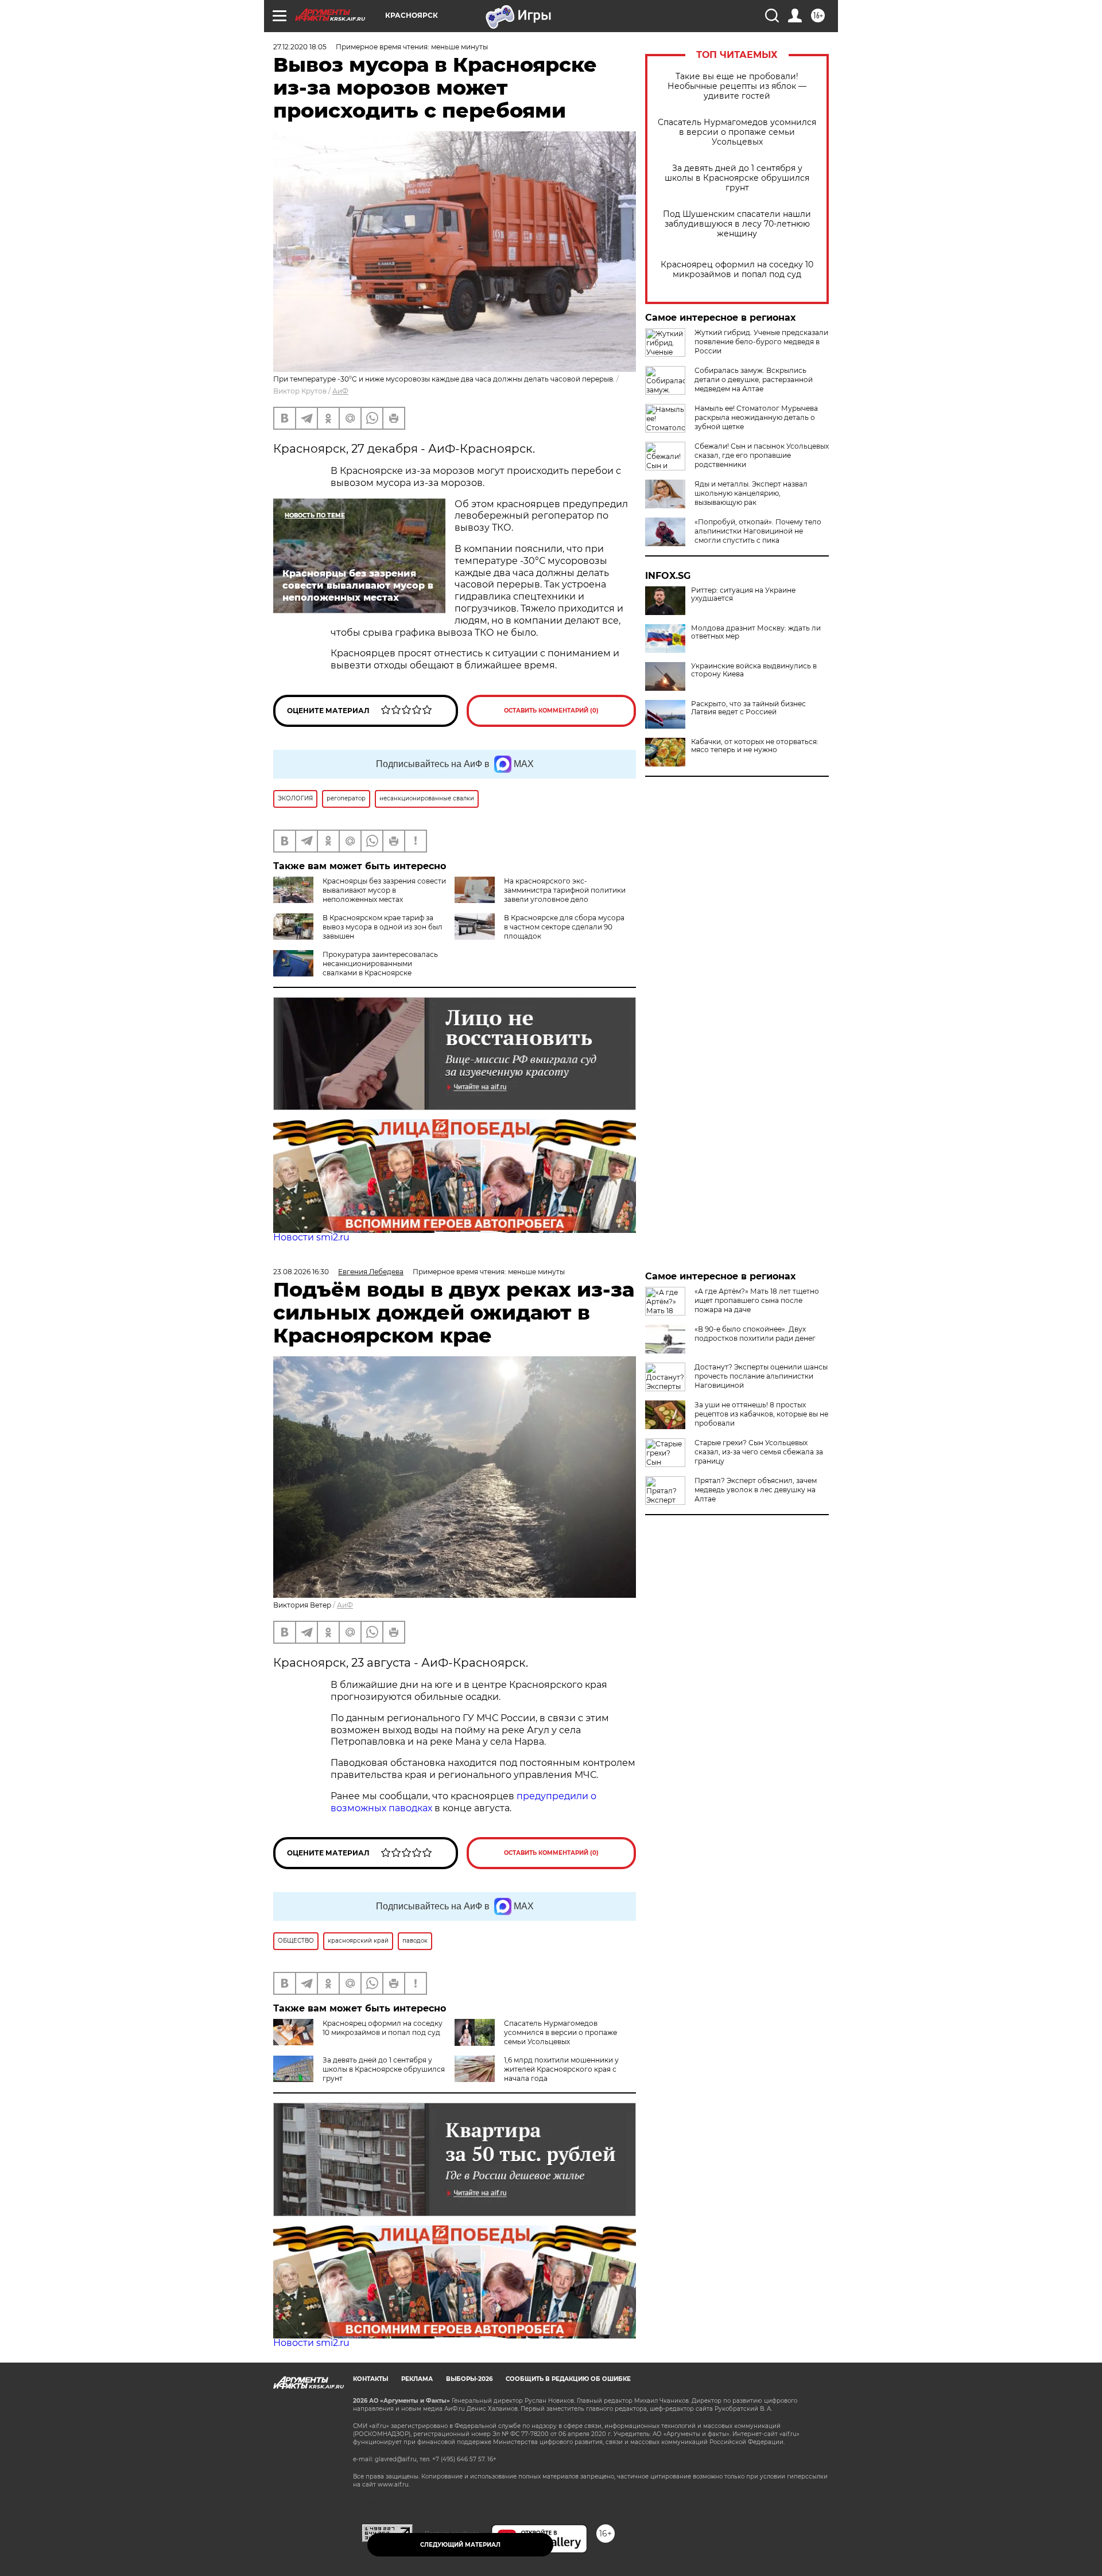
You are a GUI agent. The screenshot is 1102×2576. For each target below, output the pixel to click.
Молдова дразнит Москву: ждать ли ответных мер (756, 632)
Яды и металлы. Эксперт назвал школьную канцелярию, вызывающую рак (751, 493)
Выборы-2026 (469, 2379)
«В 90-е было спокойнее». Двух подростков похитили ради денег (755, 1334)
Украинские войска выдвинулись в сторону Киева (754, 670)
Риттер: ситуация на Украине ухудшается (743, 594)
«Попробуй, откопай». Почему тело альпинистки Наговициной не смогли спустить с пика (758, 531)
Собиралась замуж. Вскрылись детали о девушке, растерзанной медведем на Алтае (754, 380)
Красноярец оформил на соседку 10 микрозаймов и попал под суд (737, 270)
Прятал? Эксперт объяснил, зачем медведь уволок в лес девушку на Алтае (756, 1490)
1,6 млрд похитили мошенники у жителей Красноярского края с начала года (561, 2069)
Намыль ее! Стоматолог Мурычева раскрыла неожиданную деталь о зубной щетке (756, 417)
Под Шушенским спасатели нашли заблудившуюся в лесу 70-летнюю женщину (737, 224)
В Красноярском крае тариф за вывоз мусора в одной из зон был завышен (383, 927)
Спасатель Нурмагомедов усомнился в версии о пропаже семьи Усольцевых (737, 132)
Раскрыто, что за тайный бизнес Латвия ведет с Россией (748, 708)
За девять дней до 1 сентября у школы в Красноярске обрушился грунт (737, 178)
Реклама (417, 2379)
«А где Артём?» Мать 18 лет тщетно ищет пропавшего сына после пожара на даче (757, 1300)
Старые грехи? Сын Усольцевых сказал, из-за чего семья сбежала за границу (759, 1452)
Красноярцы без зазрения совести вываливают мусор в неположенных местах (384, 890)
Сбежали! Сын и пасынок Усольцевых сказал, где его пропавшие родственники (762, 455)
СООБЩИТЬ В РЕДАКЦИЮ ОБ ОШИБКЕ (568, 2379)
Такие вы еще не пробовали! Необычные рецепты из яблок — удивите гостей (737, 86)
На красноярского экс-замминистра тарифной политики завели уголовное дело (565, 890)
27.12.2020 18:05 (300, 47)
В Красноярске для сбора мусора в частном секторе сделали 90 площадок (564, 927)
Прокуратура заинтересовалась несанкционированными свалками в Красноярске (380, 964)
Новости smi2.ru (311, 1237)
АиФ (340, 391)
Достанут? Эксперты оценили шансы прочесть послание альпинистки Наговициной (761, 1376)
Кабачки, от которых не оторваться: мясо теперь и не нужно (755, 746)
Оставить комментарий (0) (551, 711)
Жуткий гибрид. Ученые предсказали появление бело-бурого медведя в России (761, 342)
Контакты (370, 2379)
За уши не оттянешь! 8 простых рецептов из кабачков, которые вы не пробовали (761, 1414)
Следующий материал (460, 2545)
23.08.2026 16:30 (301, 1272)
